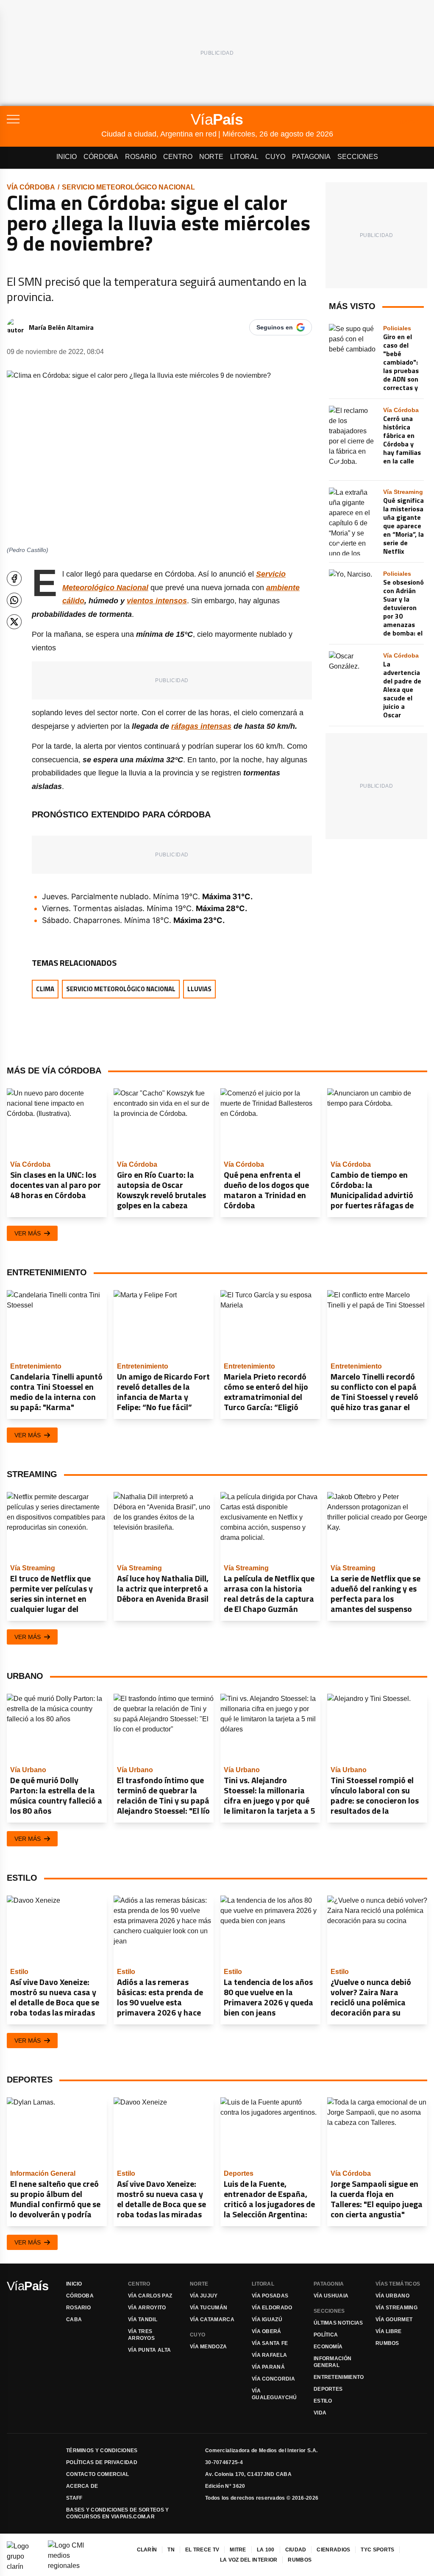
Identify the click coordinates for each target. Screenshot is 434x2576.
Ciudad (296, 2550)
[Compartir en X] (14, 622)
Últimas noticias (338, 2323)
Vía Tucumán (209, 2308)
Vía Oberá (267, 2331)
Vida (320, 2413)
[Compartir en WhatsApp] (14, 600)
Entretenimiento (339, 2377)
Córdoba (101, 157)
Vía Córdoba (31, 187)
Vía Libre (389, 2331)
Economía (328, 2347)
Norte (211, 157)
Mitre (238, 2550)
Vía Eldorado (272, 2308)
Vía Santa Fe (270, 2343)
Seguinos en (275, 327)
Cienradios (333, 2550)
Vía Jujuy (204, 2296)
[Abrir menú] (54, 119)
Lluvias (199, 989)
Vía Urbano (392, 2296)
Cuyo (275, 157)
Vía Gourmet (394, 2320)
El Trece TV (202, 2550)
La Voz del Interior (249, 2560)
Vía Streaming (396, 2308)
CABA (74, 2320)
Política (326, 2335)
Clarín (147, 2550)
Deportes (328, 2389)
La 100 (266, 2550)
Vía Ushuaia (331, 2296)
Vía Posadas (270, 2296)
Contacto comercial (97, 2474)
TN (171, 2550)
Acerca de (82, 2486)
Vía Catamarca (212, 2320)
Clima (45, 989)
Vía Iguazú (267, 2320)
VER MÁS (28, 1233)
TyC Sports (377, 2550)
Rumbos (387, 2343)
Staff (74, 2498)
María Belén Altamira (61, 327)
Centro (178, 157)
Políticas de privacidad (102, 2462)
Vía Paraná (268, 2367)
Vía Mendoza (208, 2347)
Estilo (323, 2401)
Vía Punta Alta (149, 2350)
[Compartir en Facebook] (14, 578)
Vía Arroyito (147, 2308)
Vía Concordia (273, 2379)
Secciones (358, 157)
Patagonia (311, 157)
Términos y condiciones (102, 2451)
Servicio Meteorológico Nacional (128, 187)
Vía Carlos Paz (150, 2296)
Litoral (244, 157)
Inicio (67, 157)
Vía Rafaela (269, 2355)
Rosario (141, 157)
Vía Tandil (143, 2320)
